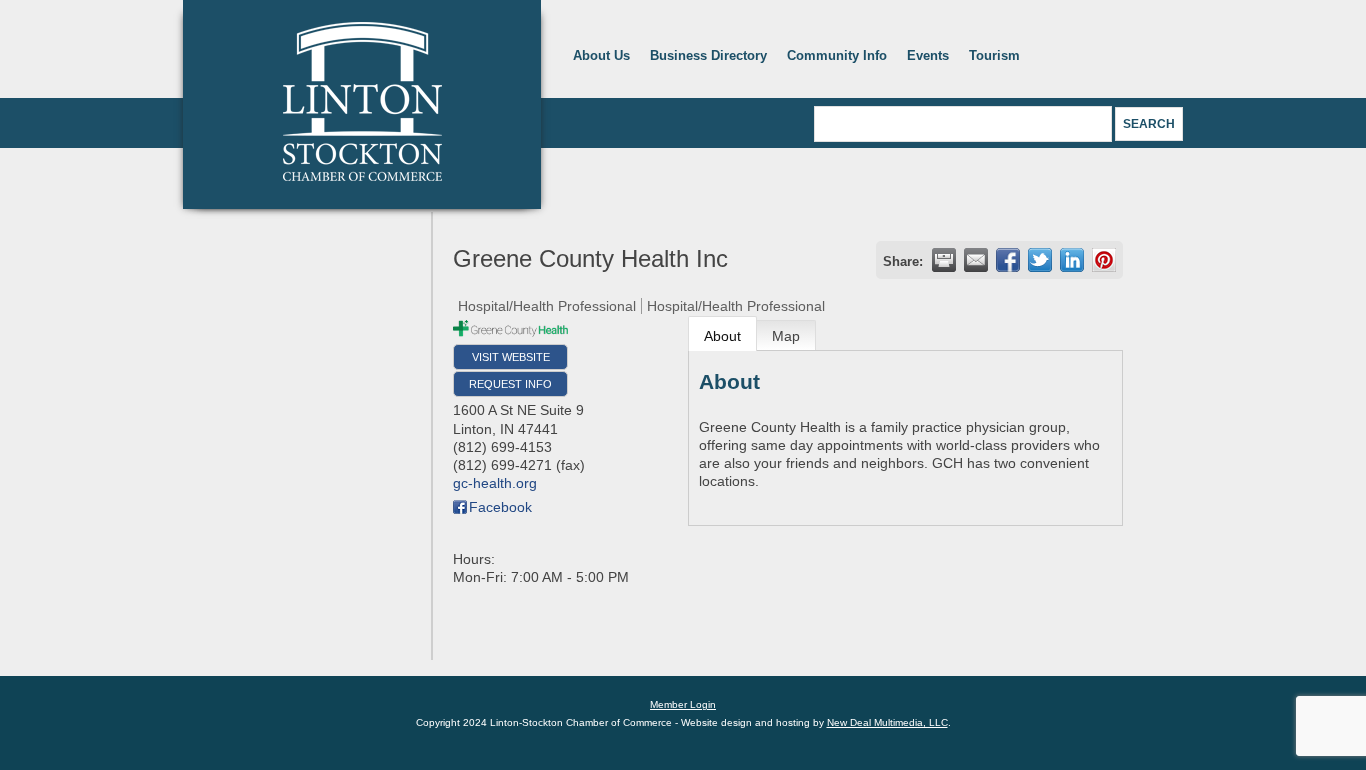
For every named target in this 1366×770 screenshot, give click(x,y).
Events (928, 55)
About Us (601, 55)
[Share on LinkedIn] (1072, 260)
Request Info (510, 384)
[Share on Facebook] (1008, 260)
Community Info (837, 55)
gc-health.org (495, 483)
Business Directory (708, 55)
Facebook (500, 507)
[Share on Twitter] (1040, 260)
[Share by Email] (976, 260)
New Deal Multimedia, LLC (887, 722)
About (722, 336)
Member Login (683, 704)
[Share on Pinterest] (1104, 260)
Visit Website (511, 357)
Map (786, 336)
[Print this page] (944, 260)
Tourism (994, 55)
